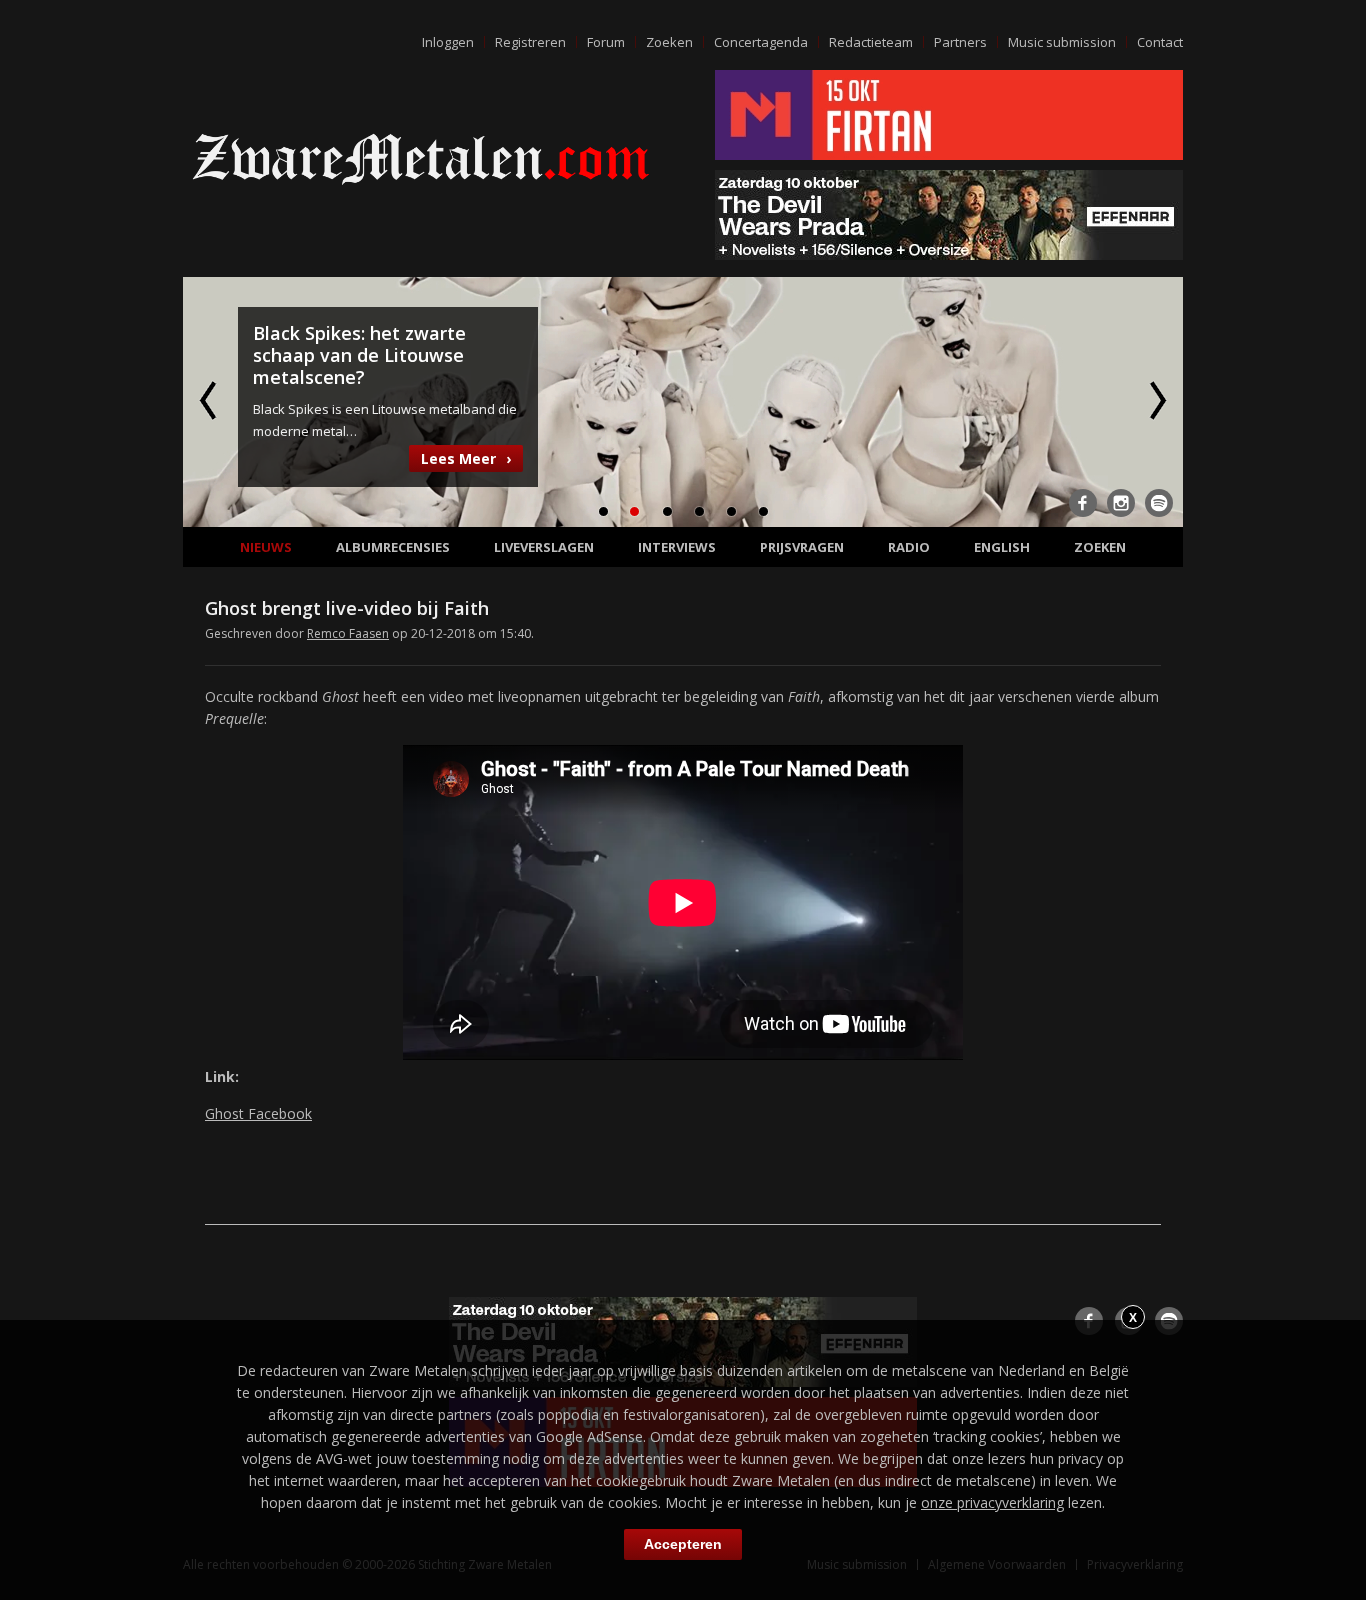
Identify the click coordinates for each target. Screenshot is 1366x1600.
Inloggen (448, 42)
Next (1156, 400)
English (1002, 547)
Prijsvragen (802, 547)
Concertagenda (761, 42)
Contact (1160, 42)
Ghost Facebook (258, 1113)
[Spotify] (1159, 503)
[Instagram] (1121, 503)
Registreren (530, 42)
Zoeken (669, 42)
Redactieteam (871, 42)
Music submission (1062, 42)
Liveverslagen (544, 547)
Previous (210, 400)
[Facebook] (1083, 503)
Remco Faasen (348, 633)
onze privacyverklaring (992, 1502)
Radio (909, 547)
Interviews (677, 547)
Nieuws (266, 547)
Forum (606, 42)
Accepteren (683, 1544)
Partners (960, 42)
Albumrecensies (393, 547)
